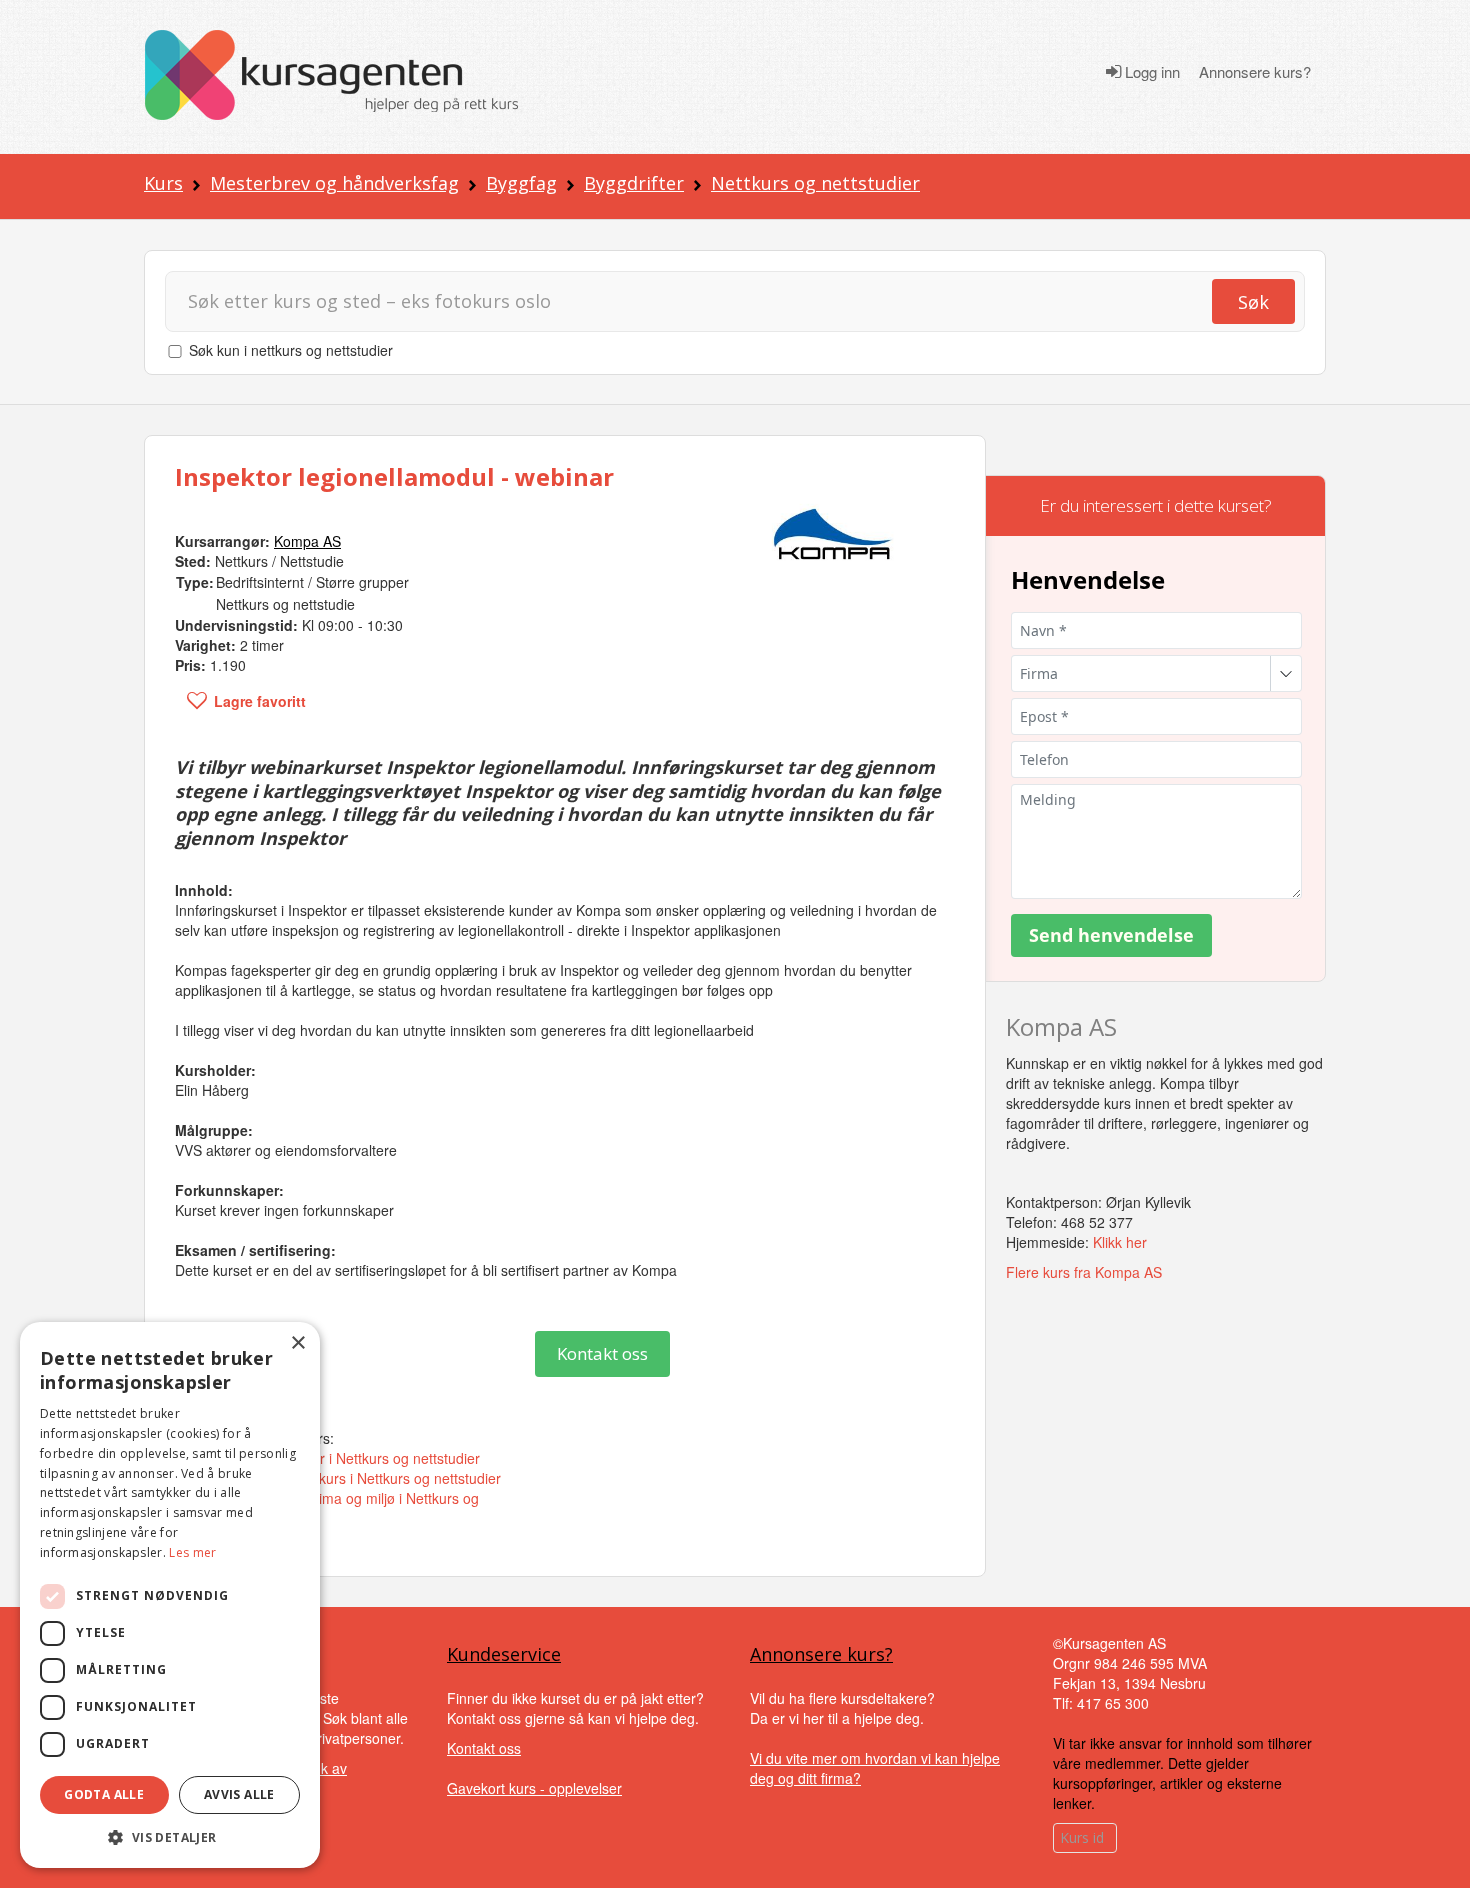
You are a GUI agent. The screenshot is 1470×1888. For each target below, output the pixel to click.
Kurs (163, 183)
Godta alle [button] (104, 1794)
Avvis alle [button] (239, 1794)
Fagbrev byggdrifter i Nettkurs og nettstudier (340, 1458)
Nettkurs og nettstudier (815, 183)
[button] (170, 1837)
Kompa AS (1061, 1026)
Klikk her (1120, 1242)
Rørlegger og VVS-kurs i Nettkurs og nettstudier (350, 1478)
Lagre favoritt (260, 701)
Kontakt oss (602, 1353)
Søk (1253, 302)
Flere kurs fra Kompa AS (1084, 1272)
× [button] (297, 1343)
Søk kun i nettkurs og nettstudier (291, 350)
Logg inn (1150, 72)
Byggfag (521, 183)
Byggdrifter (634, 183)
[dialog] (170, 1595)
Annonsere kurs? (1255, 72)
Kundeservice (504, 1654)
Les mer (192, 1552)
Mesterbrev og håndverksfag (334, 183)
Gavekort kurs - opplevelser (534, 1788)
